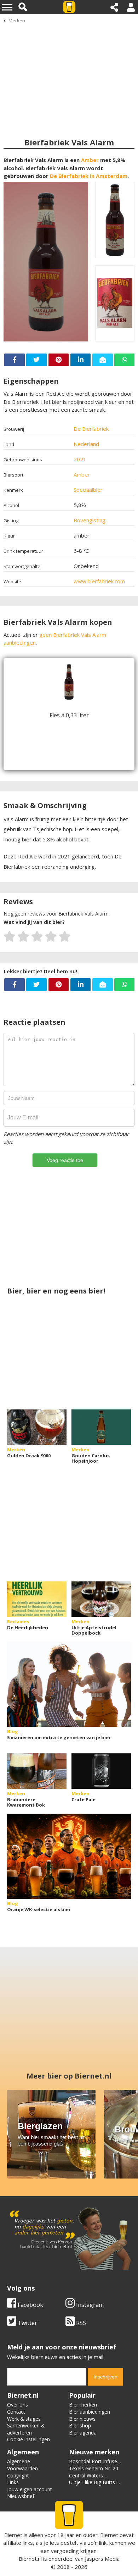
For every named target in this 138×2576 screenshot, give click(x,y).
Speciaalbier (88, 490)
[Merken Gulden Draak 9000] (37, 1427)
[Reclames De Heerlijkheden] (37, 1599)
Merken (17, 21)
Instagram (89, 2305)
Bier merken (83, 2405)
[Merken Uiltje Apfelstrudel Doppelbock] (101, 1599)
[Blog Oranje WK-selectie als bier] (69, 1856)
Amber (90, 160)
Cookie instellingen (28, 2439)
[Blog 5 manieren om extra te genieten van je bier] (69, 1684)
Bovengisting (90, 520)
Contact (16, 2412)
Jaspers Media (102, 2559)
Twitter (27, 2323)
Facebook (30, 2305)
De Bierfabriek (91, 429)
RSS (80, 2323)
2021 (80, 459)
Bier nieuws (82, 2419)
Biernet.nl (30, 2559)
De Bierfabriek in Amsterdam (89, 176)
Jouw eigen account (30, 2489)
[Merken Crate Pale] (101, 1771)
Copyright (18, 2475)
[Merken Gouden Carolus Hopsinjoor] (101, 1427)
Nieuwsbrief (21, 2496)
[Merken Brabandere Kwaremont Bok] (37, 1771)
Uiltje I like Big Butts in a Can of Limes (95, 2486)
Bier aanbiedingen (90, 2412)
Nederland (86, 444)
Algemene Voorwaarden (22, 2465)
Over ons (18, 2405)
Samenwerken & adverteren (26, 2429)
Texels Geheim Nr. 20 (94, 2468)
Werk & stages (24, 2419)
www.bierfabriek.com (99, 581)
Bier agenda (83, 2433)
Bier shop (80, 2425)
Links (13, 2482)
